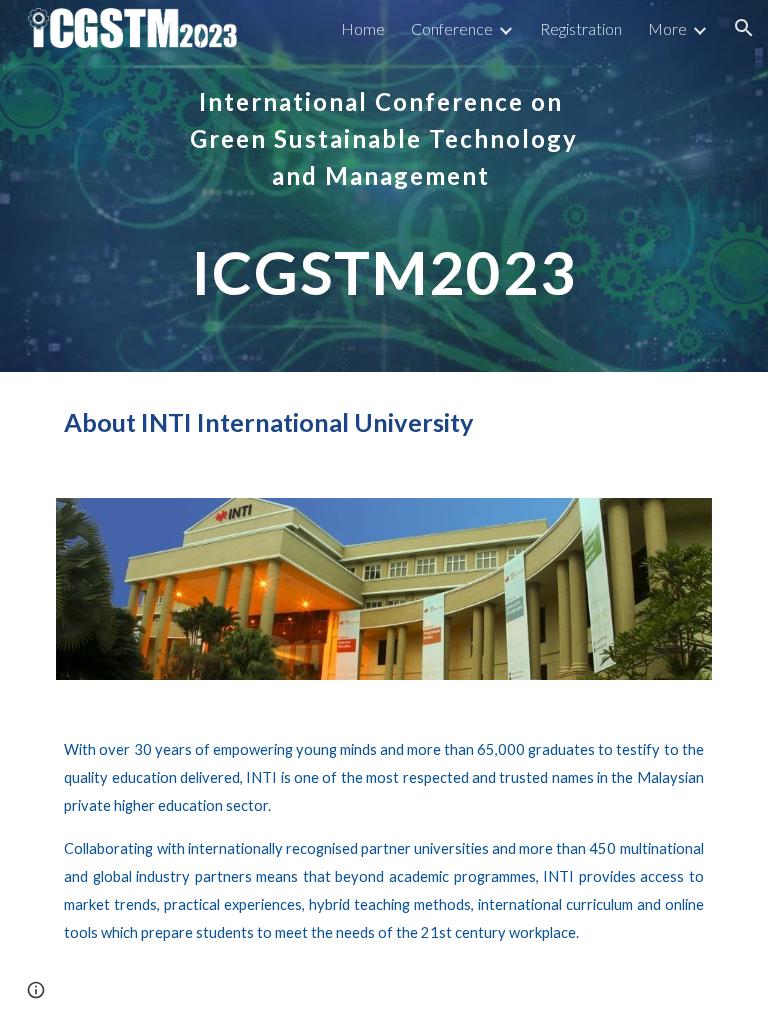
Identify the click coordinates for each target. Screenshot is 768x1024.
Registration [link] (581, 28)
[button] (744, 28)
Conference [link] (452, 28)
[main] (383, 186)
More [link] (667, 28)
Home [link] (363, 28)
